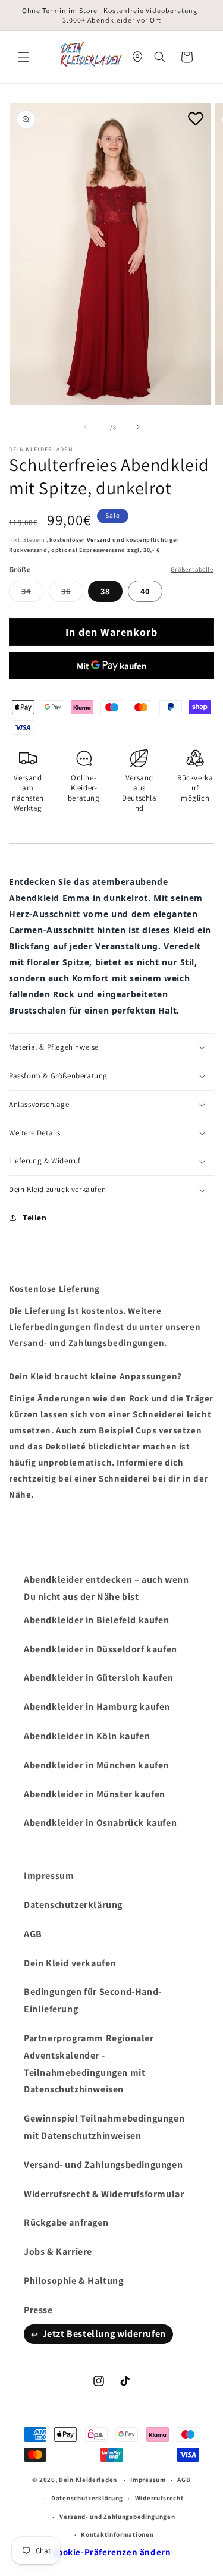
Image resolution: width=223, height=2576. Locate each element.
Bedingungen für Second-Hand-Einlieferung (93, 2000)
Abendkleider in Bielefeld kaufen (96, 1620)
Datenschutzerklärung (73, 1905)
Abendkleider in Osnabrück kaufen (100, 1823)
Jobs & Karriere (58, 2252)
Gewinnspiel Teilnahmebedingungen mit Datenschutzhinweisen (104, 2127)
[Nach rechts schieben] (138, 427)
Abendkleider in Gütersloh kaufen (98, 1678)
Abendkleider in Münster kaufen (95, 1794)
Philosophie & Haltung (74, 2281)
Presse (38, 2310)
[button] (24, 57)
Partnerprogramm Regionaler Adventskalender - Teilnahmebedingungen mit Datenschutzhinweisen (89, 2064)
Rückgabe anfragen (66, 2222)
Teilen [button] (35, 1218)
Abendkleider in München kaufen (96, 1765)
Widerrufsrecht (159, 2498)
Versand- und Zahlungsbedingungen (103, 2165)
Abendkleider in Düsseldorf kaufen (100, 1649)
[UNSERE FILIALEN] (137, 57)
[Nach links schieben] (86, 427)
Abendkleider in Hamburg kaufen (97, 1707)
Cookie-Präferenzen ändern (112, 2552)
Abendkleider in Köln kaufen (87, 1736)
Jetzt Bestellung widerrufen (104, 2334)
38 (105, 591)
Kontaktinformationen (117, 2534)
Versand (99, 540)
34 (32, 594)
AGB (33, 1934)
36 (72, 594)
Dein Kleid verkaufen (70, 1963)
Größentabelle (192, 569)
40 (145, 591)
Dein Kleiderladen (88, 2480)
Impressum (49, 1876)
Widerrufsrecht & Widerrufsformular (104, 2194)
